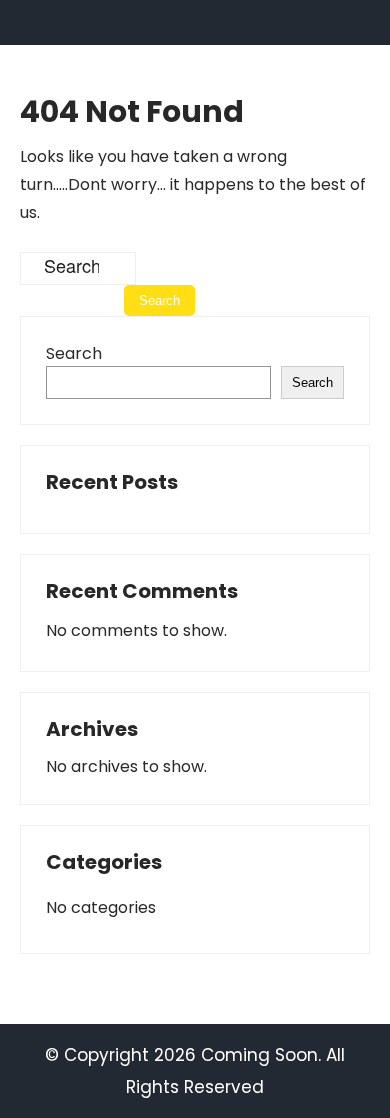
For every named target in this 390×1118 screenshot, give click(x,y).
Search (74, 353)
